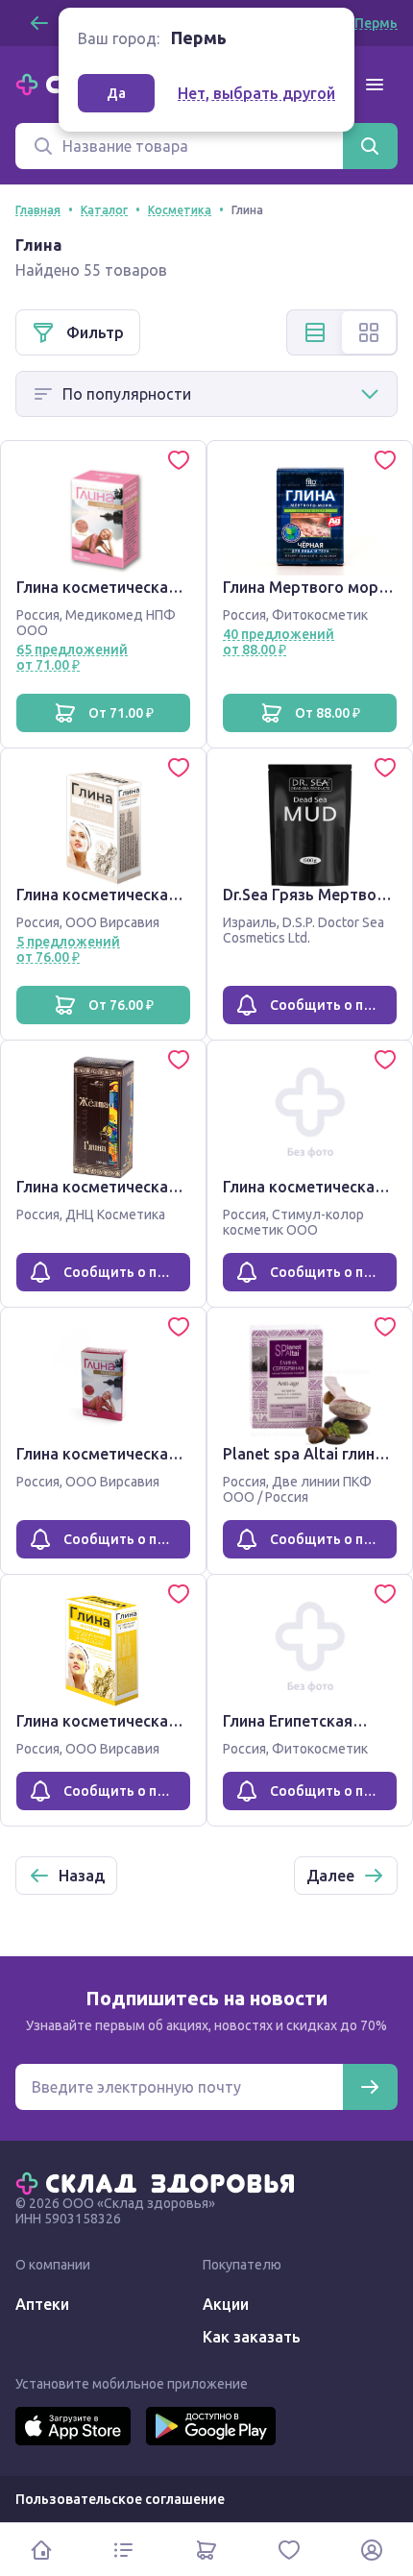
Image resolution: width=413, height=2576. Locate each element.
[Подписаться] (370, 2087)
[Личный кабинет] (372, 2550)
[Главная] (159, 2182)
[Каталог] (124, 2550)
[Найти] (370, 146)
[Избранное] (289, 2550)
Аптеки (42, 2304)
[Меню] (375, 85)
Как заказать (252, 2337)
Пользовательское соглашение (120, 2499)
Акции (226, 2304)
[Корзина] (206, 2550)
